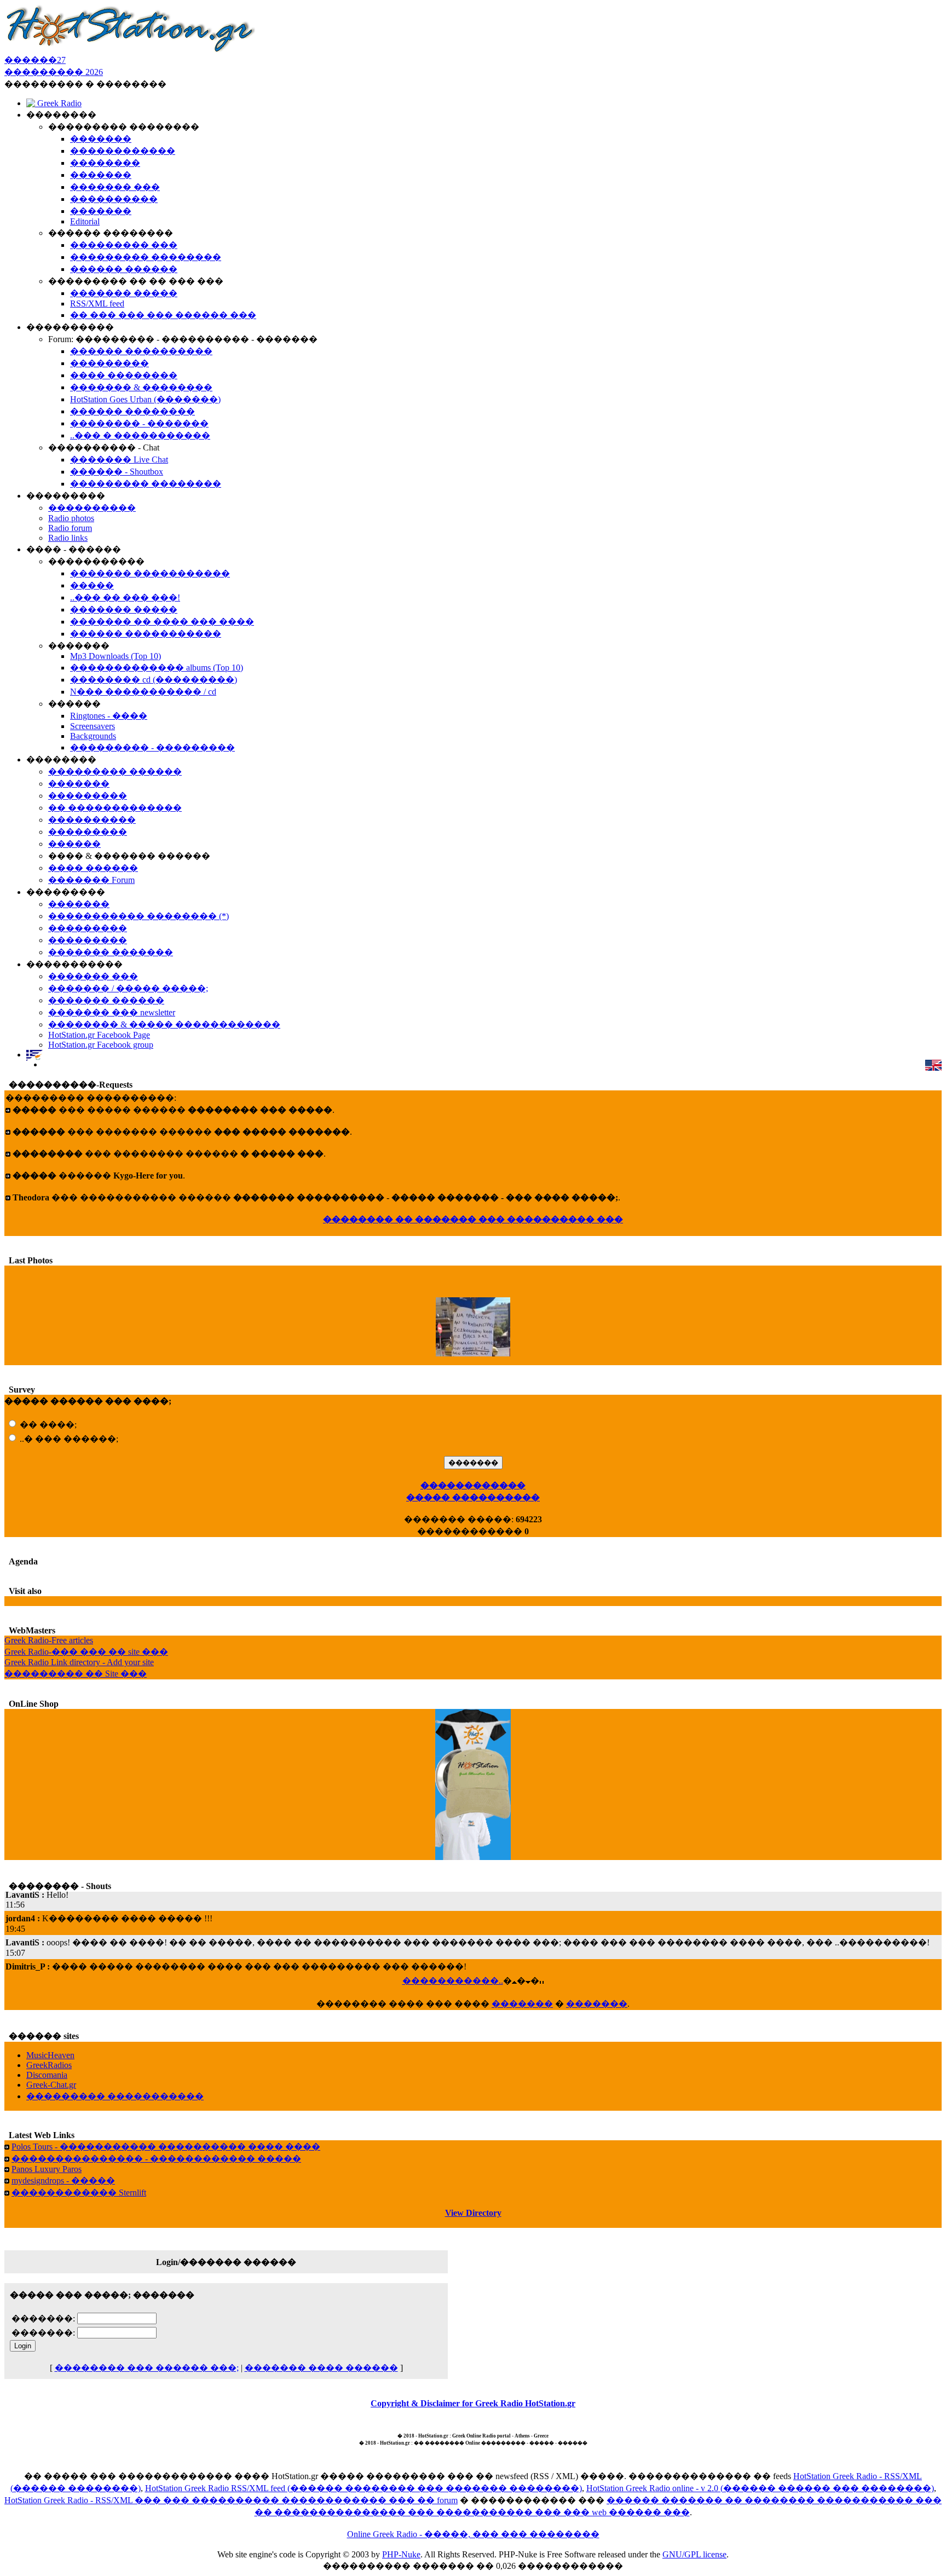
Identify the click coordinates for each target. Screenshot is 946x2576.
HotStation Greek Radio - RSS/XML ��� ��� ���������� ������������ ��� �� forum (231, 2500)
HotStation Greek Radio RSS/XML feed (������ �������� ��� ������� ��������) (364, 2488)
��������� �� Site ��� (76, 1674)
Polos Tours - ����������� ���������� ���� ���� (166, 2147)
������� (522, 2004)
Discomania (47, 2075)
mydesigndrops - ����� (63, 2181)
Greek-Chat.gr (51, 2085)
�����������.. (453, 1981)
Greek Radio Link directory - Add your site (79, 1662)
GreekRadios (49, 2065)
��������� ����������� (115, 2096)
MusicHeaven (50, 2055)
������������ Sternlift (79, 2193)
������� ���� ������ (321, 2368)
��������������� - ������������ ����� (156, 2159)
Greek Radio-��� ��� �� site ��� (86, 1652)
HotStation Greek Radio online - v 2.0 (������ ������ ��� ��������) (760, 2488)
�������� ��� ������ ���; (147, 2368)
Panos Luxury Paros (47, 2169)
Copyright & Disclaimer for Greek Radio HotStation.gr (473, 2403)
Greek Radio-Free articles (49, 1640)
